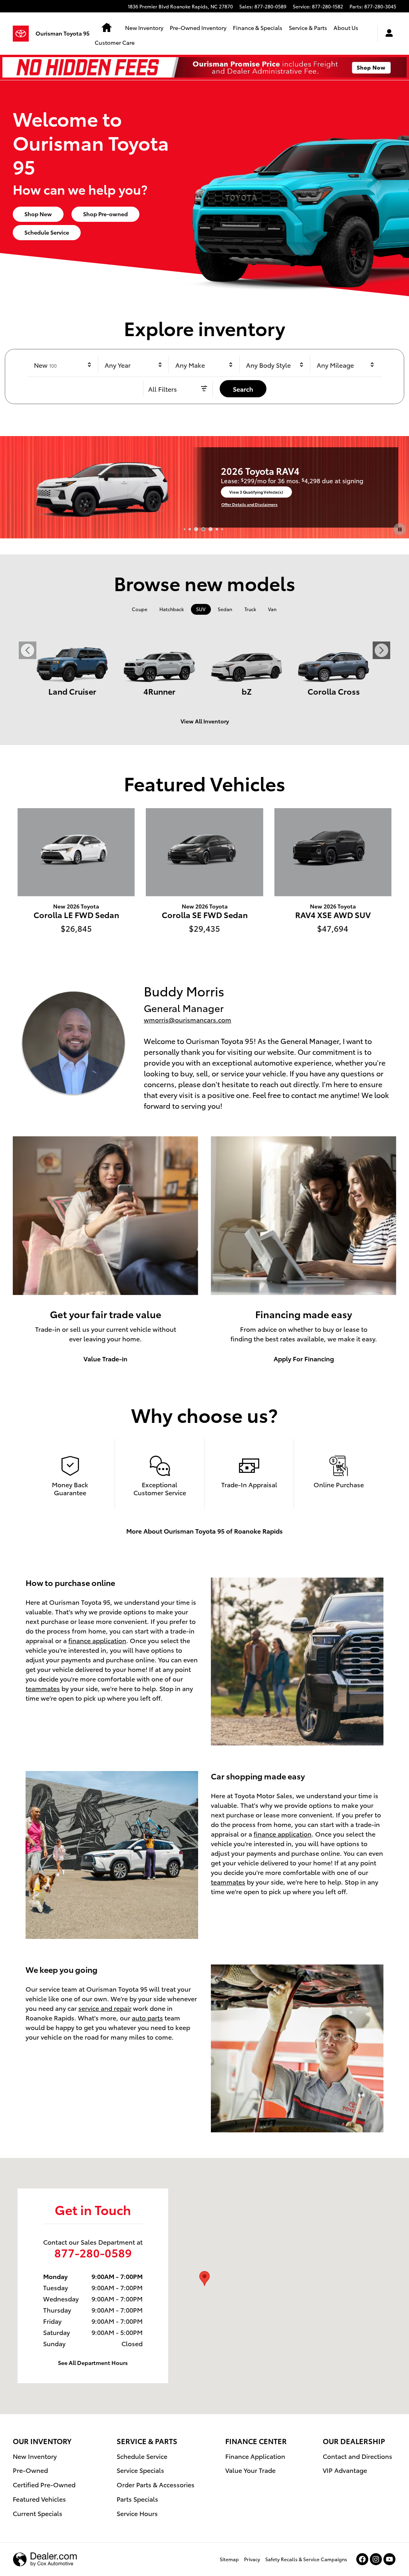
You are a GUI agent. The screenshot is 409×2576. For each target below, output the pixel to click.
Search (243, 389)
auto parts (147, 2017)
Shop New (38, 214)
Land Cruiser (72, 691)
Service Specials (140, 2470)
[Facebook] (362, 2559)
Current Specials (38, 2513)
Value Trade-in (105, 1358)
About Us (346, 28)
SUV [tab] (201, 609)
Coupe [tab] (140, 609)
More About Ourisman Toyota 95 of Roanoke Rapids (204, 1531)
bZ (247, 691)
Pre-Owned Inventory (198, 28)
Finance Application (255, 2456)
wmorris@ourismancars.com (188, 1019)
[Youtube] (389, 2559)
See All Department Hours (93, 2363)
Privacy (252, 2559)
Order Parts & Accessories (156, 2484)
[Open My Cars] (387, 34)
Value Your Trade (250, 2470)
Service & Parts (308, 28)
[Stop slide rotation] (400, 529)
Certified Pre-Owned (44, 2484)
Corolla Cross (334, 691)
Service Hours (137, 2513)
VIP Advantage (345, 2470)
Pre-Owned (30, 2470)
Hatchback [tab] (172, 609)
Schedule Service (47, 232)
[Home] (24, 34)
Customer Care (115, 42)
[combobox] (63, 365)
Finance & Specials (258, 28)
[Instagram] (376, 2559)
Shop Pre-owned (105, 214)
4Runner (159, 691)
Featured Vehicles (39, 2499)
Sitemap (229, 2559)
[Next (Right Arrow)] (381, 650)
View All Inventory (205, 721)
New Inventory (144, 28)
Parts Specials (137, 2499)
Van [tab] (272, 609)
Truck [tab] (250, 609)
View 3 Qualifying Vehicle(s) (194, 493)
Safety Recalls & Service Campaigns (306, 2559)
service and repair (105, 2008)
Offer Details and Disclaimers (187, 504)
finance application (97, 1640)
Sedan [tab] (225, 609)
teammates (43, 1688)
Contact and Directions (357, 2456)
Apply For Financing (304, 1358)
